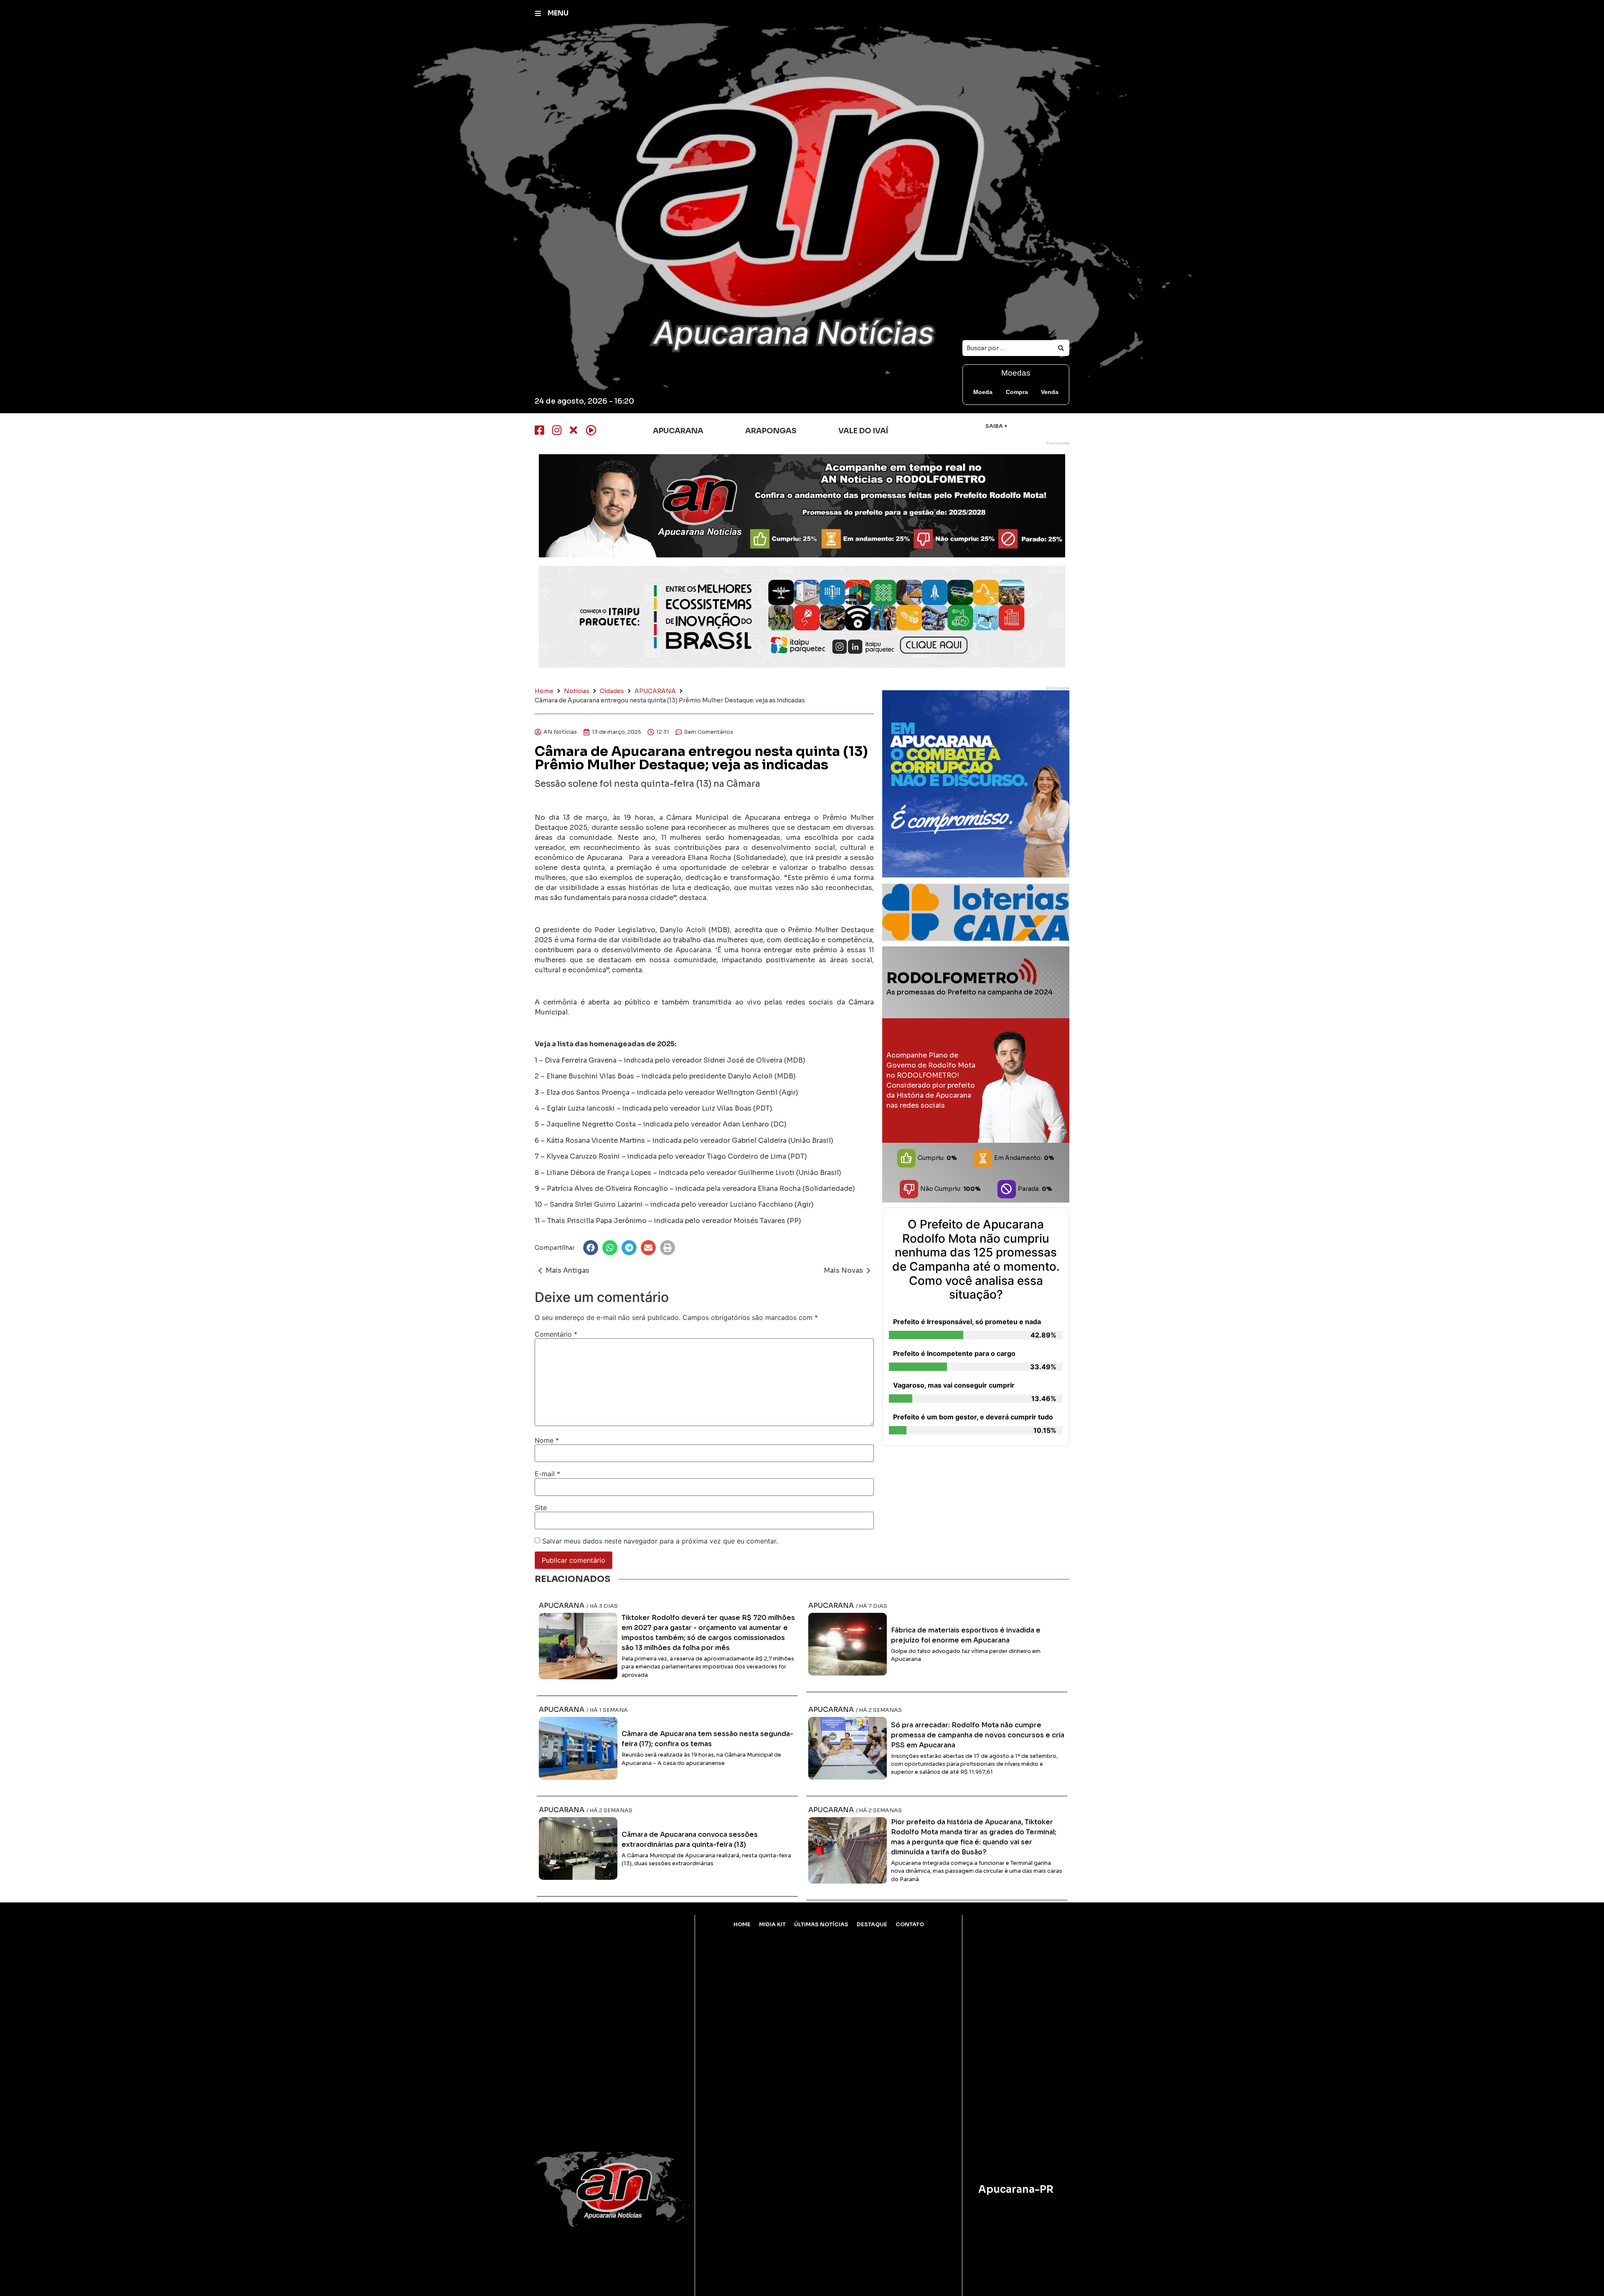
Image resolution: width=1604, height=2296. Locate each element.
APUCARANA (655, 691)
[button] (591, 1248)
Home (544, 691)
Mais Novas (843, 1270)
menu (558, 13)
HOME (742, 1925)
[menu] (538, 13)
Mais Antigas (567, 1270)
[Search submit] (1061, 348)
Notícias (577, 691)
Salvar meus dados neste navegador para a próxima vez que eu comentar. (660, 1541)
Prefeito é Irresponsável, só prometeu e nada (967, 1322)
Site (541, 1508)
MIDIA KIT (772, 1925)
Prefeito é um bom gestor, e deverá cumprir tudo (973, 1417)
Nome (547, 1440)
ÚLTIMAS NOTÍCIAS (821, 1925)
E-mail (547, 1474)
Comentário (556, 1334)
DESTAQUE (872, 1925)
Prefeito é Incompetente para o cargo (954, 1353)
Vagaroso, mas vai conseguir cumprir (954, 1385)
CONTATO (910, 1925)
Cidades (612, 691)
